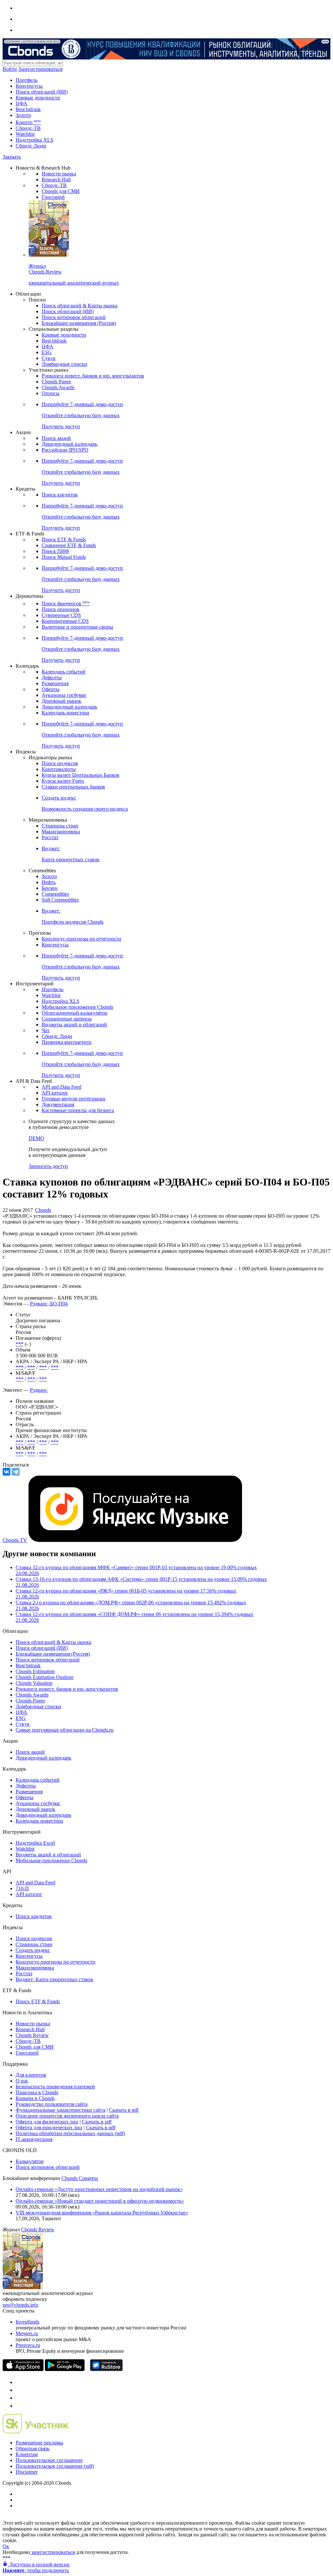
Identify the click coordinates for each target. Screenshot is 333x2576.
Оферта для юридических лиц (49, 2127)
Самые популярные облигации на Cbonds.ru (65, 1730)
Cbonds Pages (56, 382)
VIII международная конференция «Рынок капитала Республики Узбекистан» (102, 2213)
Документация (58, 1104)
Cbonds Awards (58, 387)
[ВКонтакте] (7, 1472)
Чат (46, 1030)
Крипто (28, 122)
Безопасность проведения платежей (55, 2087)
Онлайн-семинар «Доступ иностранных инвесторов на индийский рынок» (99, 2189)
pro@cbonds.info (20, 2305)
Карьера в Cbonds (35, 2098)
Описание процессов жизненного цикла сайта (67, 2116)
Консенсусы (29, 86)
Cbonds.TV (15, 1540)
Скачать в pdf (124, 2110)
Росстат (50, 837)
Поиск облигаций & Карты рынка (80, 306)
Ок (6, 2546)
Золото (23, 115)
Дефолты (52, 678)
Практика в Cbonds (37, 2092)
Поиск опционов (60, 609)
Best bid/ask (28, 109)
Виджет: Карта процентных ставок (54, 1979)
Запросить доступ (48, 1166)
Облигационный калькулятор (74, 1013)
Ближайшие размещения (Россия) (79, 323)
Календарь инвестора (65, 713)
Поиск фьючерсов (66, 603)
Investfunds (27, 2322)
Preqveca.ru (28, 2345)
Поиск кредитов (60, 495)
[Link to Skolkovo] (36, 2432)
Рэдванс (39, 1390)
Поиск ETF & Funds (64, 539)
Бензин (50, 888)
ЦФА (21, 103)
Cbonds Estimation (35, 1671)
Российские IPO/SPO (65, 450)
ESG (47, 352)
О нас (22, 2081)
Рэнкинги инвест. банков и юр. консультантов (93, 376)
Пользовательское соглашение (49, 2460)
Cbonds (43, 1210)
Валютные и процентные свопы (77, 627)
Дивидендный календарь (69, 444)
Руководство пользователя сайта (52, 2104)
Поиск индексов (60, 763)
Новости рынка (59, 174)
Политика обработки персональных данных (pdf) (70, 2133)
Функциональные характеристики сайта (60, 2110)
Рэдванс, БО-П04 (49, 1304)
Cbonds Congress (80, 2178)
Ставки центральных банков (73, 787)
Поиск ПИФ (55, 551)
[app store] (23, 2369)
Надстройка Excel (35, 1843)
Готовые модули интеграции (73, 1099)
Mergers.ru (27, 2333)
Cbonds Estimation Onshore (45, 1677)
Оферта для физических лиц (47, 2122)
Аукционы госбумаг (64, 695)
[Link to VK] (19, 2398)
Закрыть (12, 157)
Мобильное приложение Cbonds (77, 1007)
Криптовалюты (59, 769)
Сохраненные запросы (67, 1019)
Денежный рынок (61, 701)
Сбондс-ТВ (28, 128)
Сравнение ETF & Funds (69, 545)
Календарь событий (64, 672)
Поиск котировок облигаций (74, 317)
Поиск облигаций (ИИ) (42, 92)
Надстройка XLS (34, 140)
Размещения (55, 683)
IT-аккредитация (34, 2139)
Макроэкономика (61, 832)
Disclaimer (27, 2472)
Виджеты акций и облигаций (74, 1025)
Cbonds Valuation (34, 1683)
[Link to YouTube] (19, 2390)
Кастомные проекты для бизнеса (78, 1110)
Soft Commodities (60, 900)
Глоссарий (53, 197)
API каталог (55, 1093)
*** (20, 1344)
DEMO (36, 1138)
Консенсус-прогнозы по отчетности (81, 939)
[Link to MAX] (19, 2406)
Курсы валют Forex (63, 781)
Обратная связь (33, 2448)
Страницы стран (60, 826)
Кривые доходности (38, 98)
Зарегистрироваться (40, 69)
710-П (22, 1888)
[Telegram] (16, 1472)
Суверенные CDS (61, 615)
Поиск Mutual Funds (64, 557)
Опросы (51, 393)
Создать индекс (33, 1950)
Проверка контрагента (67, 1042)
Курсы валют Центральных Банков (80, 775)
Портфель (27, 80)
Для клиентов (31, 2075)
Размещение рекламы (39, 2443)
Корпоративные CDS (65, 621)
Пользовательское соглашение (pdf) (55, 2466)
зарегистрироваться (52, 2552)
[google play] (65, 2369)
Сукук (49, 358)
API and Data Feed (61, 1087)
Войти (10, 69)
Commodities (55, 894)
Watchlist (25, 134)
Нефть (49, 882)
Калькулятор (30, 2161)
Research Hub (56, 179)
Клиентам (27, 2454)
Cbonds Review (32, 2035)
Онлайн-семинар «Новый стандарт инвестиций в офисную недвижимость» (100, 2201)
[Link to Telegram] (19, 2382)
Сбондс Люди (31, 146)
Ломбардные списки (64, 364)
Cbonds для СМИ (61, 191)
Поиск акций (56, 438)
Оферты (51, 689)
